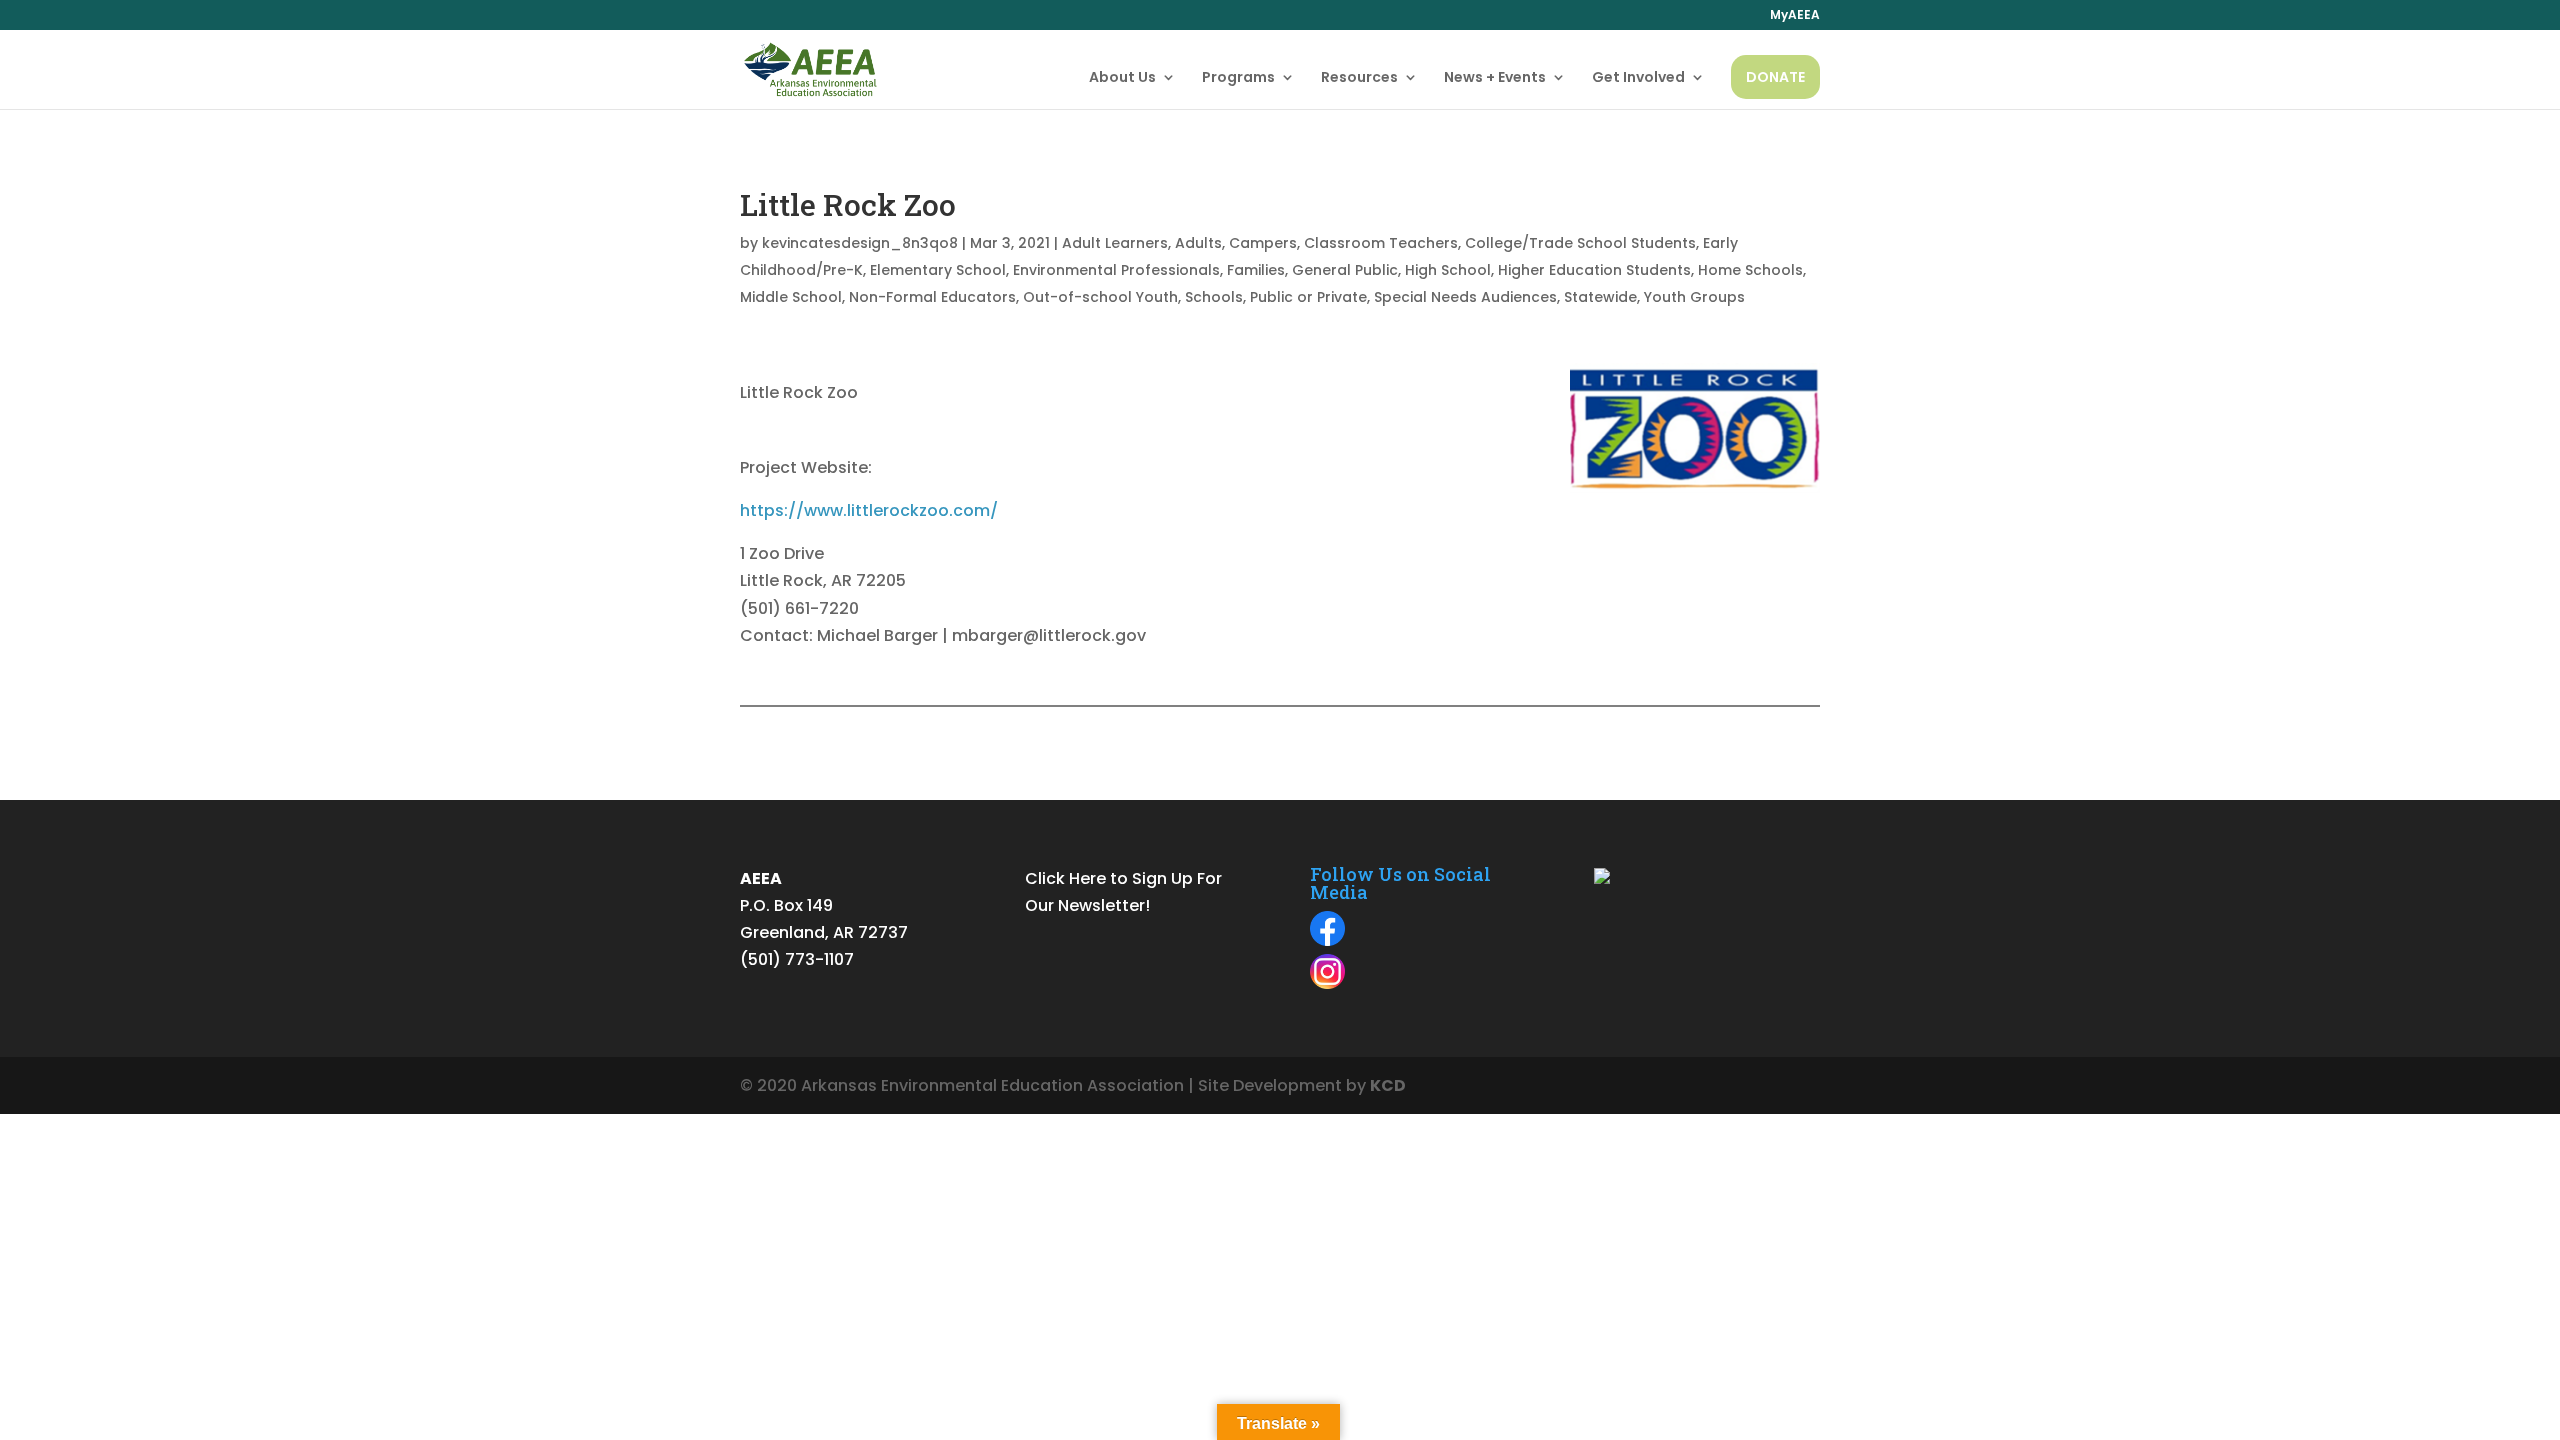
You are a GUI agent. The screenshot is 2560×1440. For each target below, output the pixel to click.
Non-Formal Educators (932, 297)
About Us (1122, 78)
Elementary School (938, 270)
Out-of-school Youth (1100, 297)
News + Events (1495, 78)
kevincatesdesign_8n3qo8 (860, 243)
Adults (1198, 243)
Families (1256, 270)
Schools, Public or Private (1276, 297)
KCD (1388, 1085)
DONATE (1775, 77)
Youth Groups (1694, 297)
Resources (1359, 78)
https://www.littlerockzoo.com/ (869, 510)
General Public (1345, 270)
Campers (1263, 243)
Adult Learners (1115, 243)
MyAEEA (1795, 16)
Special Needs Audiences (1465, 297)
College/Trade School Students (1580, 243)
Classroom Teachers (1381, 243)
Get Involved (1638, 78)
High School (1448, 270)
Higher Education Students (1594, 270)
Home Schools (1750, 270)
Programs (1238, 78)
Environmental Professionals (1116, 270)
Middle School (791, 297)
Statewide (1600, 297)
